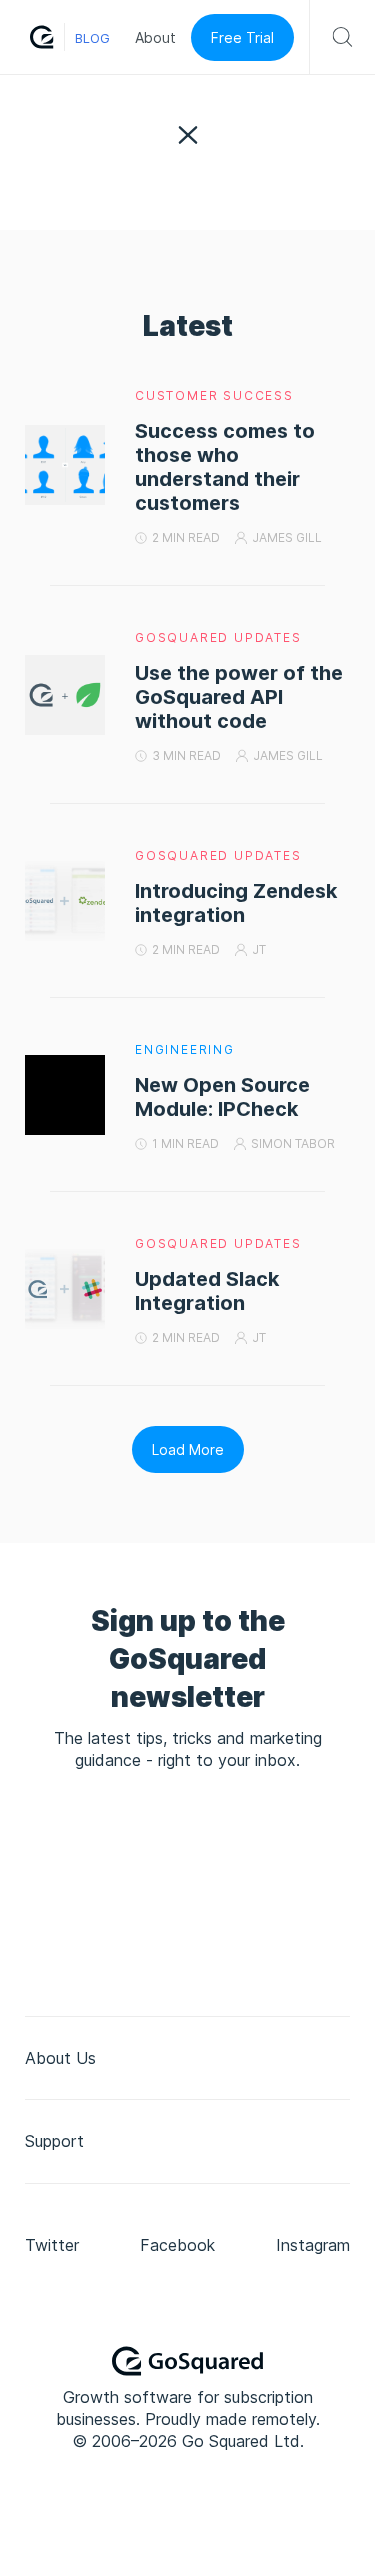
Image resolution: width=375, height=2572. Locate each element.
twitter (52, 2245)
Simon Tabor (293, 1143)
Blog (92, 38)
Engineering (185, 1049)
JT (259, 949)
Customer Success (214, 395)
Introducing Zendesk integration (236, 903)
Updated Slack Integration (207, 1291)
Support (54, 2141)
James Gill (287, 537)
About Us (60, 2058)
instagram (313, 2245)
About (155, 37)
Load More (188, 1449)
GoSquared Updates (218, 637)
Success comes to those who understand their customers (225, 467)
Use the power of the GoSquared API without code (239, 697)
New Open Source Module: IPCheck (222, 1097)
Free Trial (242, 37)
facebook (177, 2245)
